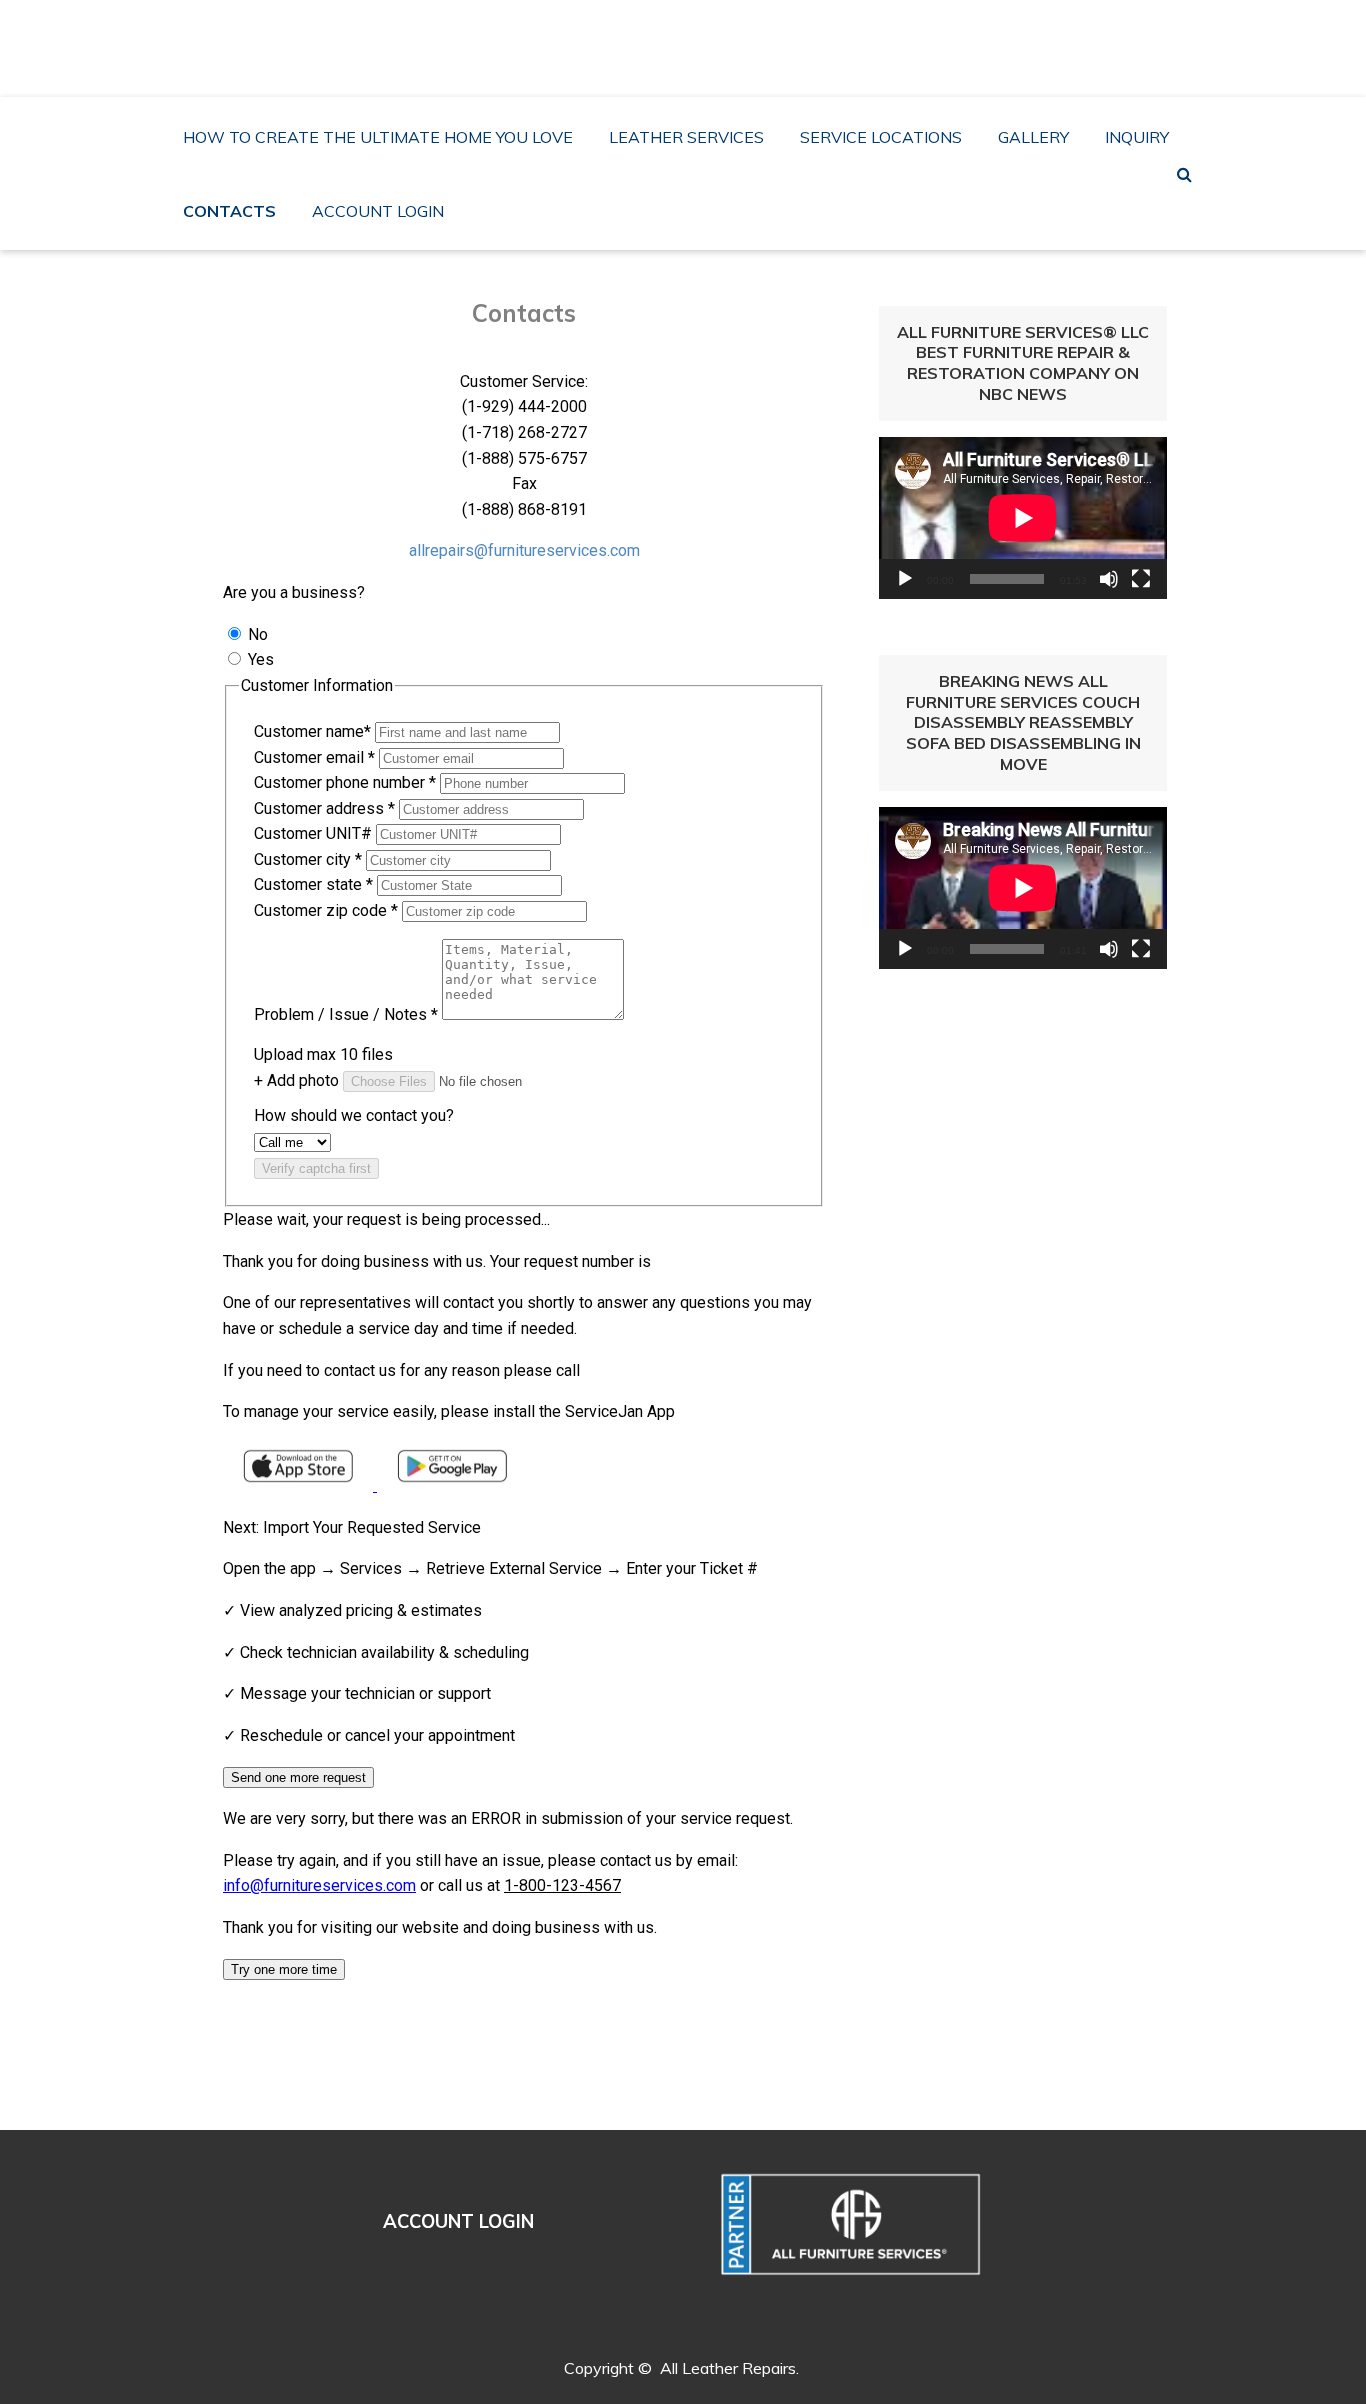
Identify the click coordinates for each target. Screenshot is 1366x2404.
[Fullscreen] (1141, 579)
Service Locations (881, 137)
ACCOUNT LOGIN (378, 211)
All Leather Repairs (690, 36)
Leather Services (686, 137)
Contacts (229, 211)
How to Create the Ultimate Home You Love (378, 137)
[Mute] (1109, 579)
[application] (1023, 518)
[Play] (905, 579)
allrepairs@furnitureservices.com (524, 550)
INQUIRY (1137, 137)
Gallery (1033, 137)
